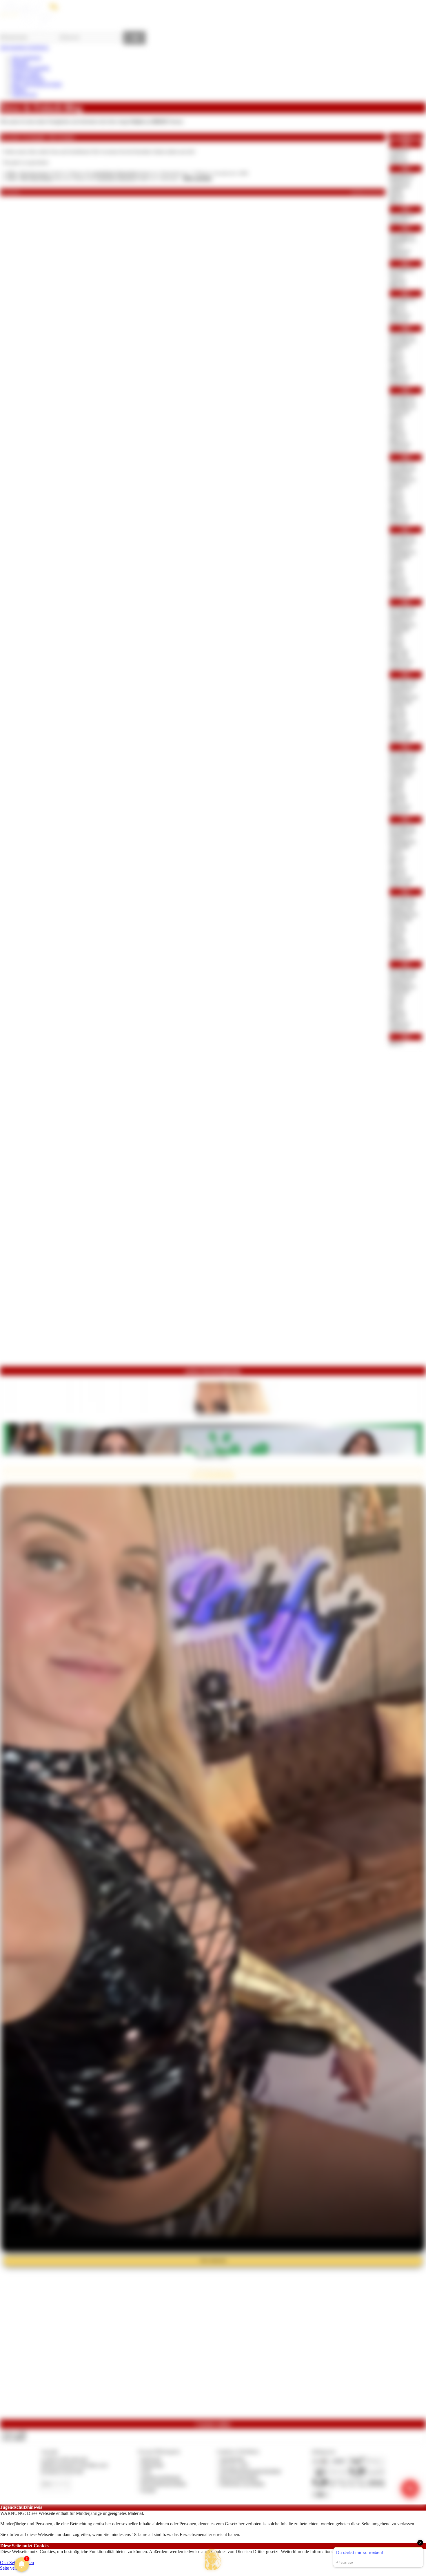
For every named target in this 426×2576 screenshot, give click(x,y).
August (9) (399, 992)
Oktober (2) (400, 546)
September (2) (402, 624)
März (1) (397, 372)
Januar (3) (399, 450)
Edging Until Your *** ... (213, 1415)
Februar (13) (401, 661)
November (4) (402, 340)
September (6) (402, 769)
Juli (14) (397, 925)
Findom (19, 89)
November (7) (402, 686)
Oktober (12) (401, 764)
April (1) (397, 156)
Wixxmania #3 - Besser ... (213, 1457)
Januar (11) (400, 667)
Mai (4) (396, 790)
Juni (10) (398, 713)
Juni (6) (396, 568)
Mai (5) (396, 501)
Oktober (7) (400, 836)
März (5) (397, 285)
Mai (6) (396, 863)
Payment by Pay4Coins (62, 2471)
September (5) (402, 986)
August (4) (399, 186)
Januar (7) (399, 812)
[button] (213, 2560)
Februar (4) (400, 589)
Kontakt (149, 2490)
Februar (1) (400, 250)
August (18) (400, 919)
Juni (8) (396, 785)
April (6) (397, 796)
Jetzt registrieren (26, 57)
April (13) (399, 723)
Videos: (14, 2433)
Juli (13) (397, 780)
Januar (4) (399, 321)
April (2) (397, 280)
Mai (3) (396, 573)
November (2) (402, 299)
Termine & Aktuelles (31, 68)
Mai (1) (396, 201)
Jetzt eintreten (213, 2260)
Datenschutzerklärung (391, 2552)
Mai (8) (396, 645)
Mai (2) (396, 428)
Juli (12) (397, 997)
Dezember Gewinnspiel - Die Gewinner (38, 137)
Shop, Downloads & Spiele (37, 84)
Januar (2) (399, 161)
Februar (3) (400, 517)
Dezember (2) (402, 396)
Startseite (20, 63)
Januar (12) (400, 884)
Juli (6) (396, 191)
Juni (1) (396, 245)
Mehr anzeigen (197, 178)
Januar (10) (400, 739)
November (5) (402, 614)
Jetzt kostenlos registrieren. (24, 47)
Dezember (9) (402, 898)
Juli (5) (396, 562)
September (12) (404, 697)
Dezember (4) (402, 608)
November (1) (402, 234)
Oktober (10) (401, 909)
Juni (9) (396, 1002)
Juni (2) (396, 495)
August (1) (399, 150)
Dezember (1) (402, 175)
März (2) (397, 1018)
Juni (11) (397, 857)
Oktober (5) (400, 619)
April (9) (397, 941)
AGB (146, 2471)
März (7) (397, 946)
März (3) (397, 310)
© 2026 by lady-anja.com (64, 2459)
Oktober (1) (400, 180)
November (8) (402, 831)
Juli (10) (397, 707)
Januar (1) (399, 221)
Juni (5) (396, 196)
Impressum (151, 2459)
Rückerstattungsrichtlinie (164, 2483)
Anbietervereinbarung (161, 2477)
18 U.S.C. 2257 (234, 2465)
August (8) (399, 557)
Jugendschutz (232, 2459)
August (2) (399, 345)
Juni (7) (396, 640)
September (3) (402, 479)
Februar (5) (400, 806)
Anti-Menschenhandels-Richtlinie (250, 2471)
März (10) (399, 656)
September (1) (402, 240)
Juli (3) (396, 350)
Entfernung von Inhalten (242, 2483)
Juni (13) (398, 930)
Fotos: (14, 2438)
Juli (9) (396, 635)
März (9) (397, 729)
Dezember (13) (403, 681)
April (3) (397, 433)
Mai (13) (397, 718)
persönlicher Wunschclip (115, 173)
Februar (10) (401, 734)
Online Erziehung (28, 79)
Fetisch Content (26, 73)
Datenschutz (152, 2465)
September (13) (404, 914)
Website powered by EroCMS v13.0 (74, 2465)
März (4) (397, 584)
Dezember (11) (403, 970)
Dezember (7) (402, 826)
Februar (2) (400, 315)
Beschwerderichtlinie (239, 2477)
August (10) (400, 702)
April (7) (397, 868)
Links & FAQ (24, 95)
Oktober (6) (400, 474)
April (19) (399, 651)
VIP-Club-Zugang (34, 173)
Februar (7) (400, 951)
